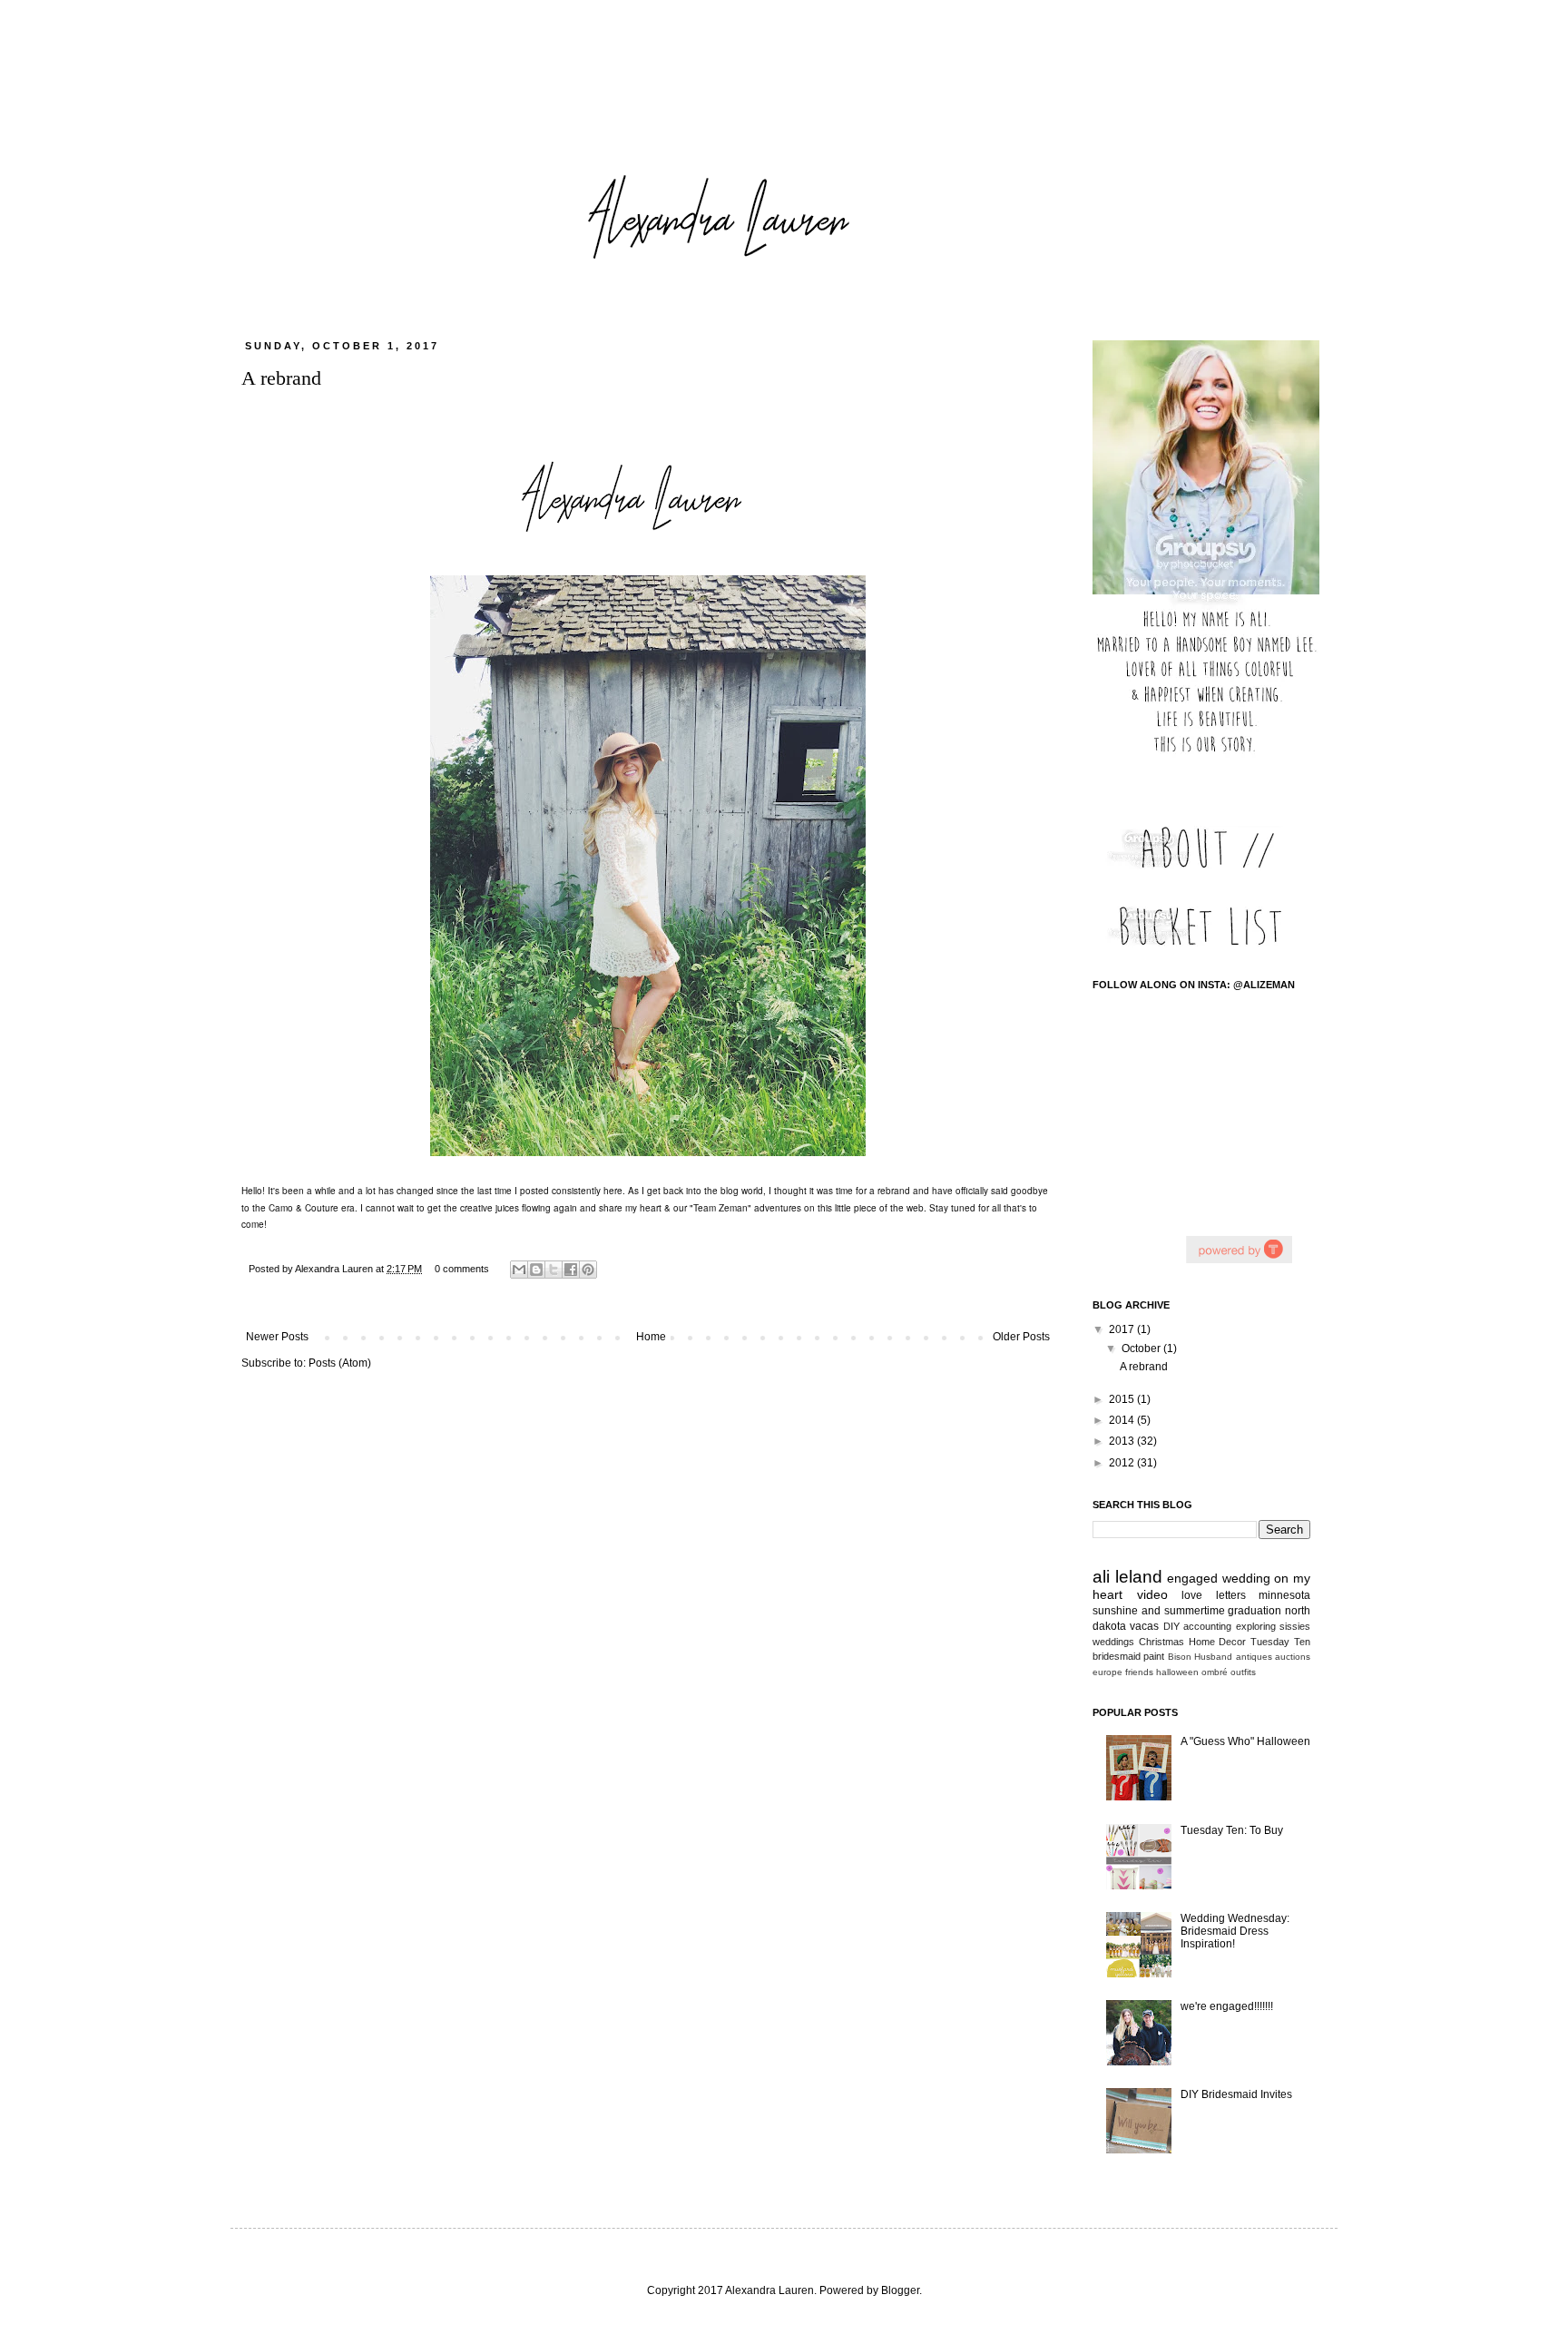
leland (1139, 1577)
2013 (1123, 1441)
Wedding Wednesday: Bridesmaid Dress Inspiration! (1235, 1932)
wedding (1246, 1578)
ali (1101, 1577)
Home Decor (1218, 1642)
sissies (1295, 1626)
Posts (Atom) (340, 1363)
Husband (1213, 1657)
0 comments (462, 1269)
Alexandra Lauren (335, 1269)
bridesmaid (1117, 1656)
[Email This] (519, 1270)
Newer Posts (277, 1337)
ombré (1215, 1672)
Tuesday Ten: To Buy (1232, 1830)
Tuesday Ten (1280, 1642)
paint (1154, 1656)
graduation (1254, 1611)
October (1142, 1348)
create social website (1239, 1249)
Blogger (900, 2290)
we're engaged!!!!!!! (1227, 2006)
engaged (1192, 1578)
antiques (1254, 1657)
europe (1107, 1672)
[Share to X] (554, 1270)
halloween (1177, 1672)
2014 (1123, 1420)
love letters (1214, 1595)
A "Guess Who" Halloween (1245, 1741)
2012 (1123, 1463)
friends (1139, 1672)
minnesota (1284, 1595)
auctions (1293, 1657)
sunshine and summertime (1159, 1611)
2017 (1123, 1329)
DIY (1171, 1626)
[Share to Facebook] (571, 1270)
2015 (1123, 1399)
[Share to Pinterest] (588, 1270)
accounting (1207, 1626)
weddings (1113, 1642)
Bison (1180, 1657)
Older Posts (1021, 1337)
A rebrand (281, 378)
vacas (1144, 1626)
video (1152, 1594)
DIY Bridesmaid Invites (1236, 2094)
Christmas (1161, 1642)
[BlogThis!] (536, 1270)
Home (651, 1337)
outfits (1243, 1672)
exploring (1256, 1626)
